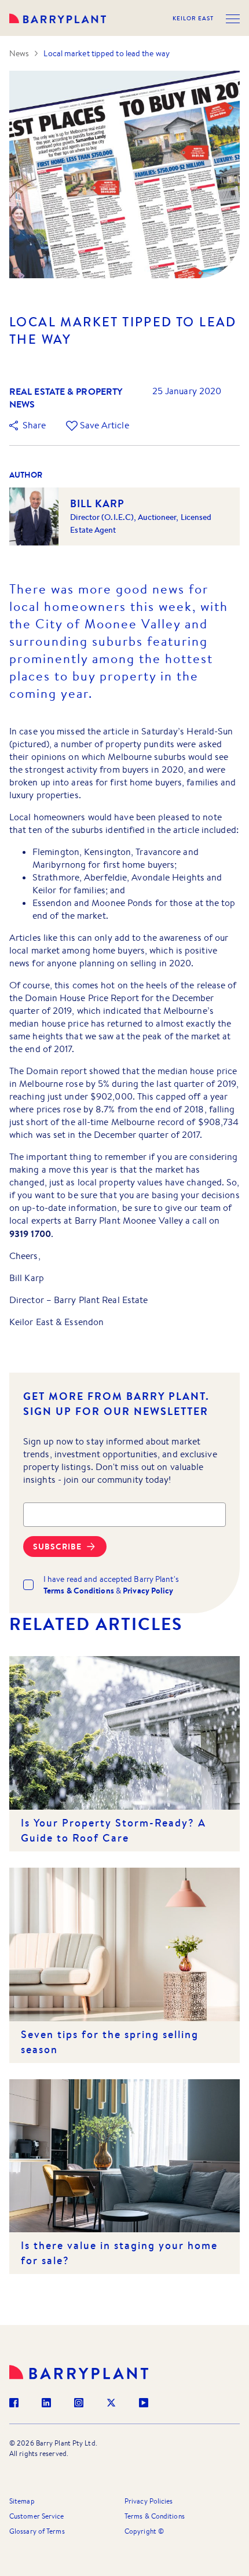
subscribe (57, 1547)
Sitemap (22, 2501)
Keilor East (193, 19)
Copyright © (144, 2531)
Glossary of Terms (37, 2531)
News (19, 53)
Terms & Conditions (155, 2516)
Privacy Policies (149, 2501)
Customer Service (37, 2516)
